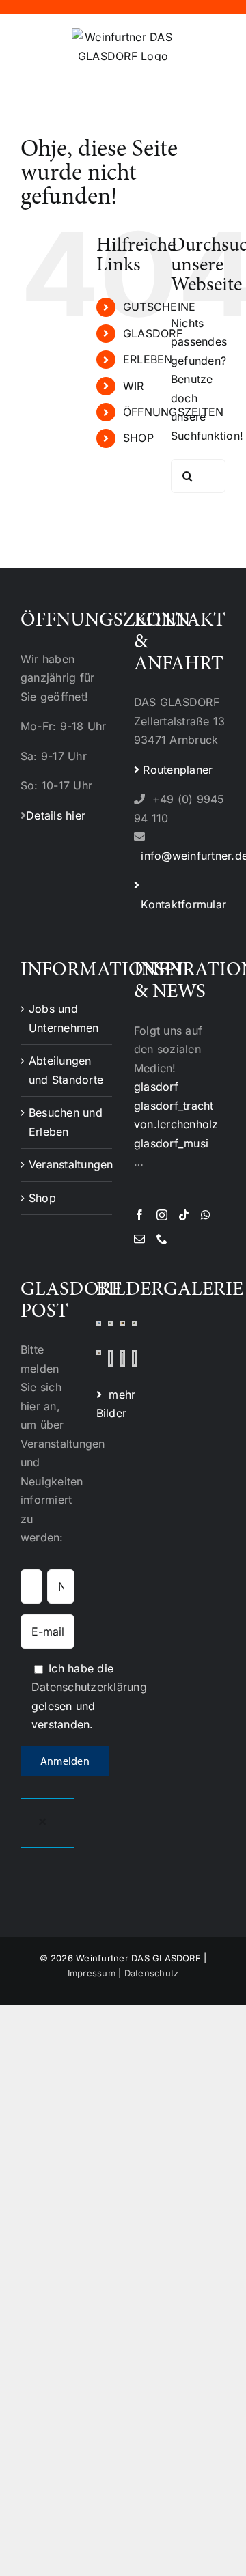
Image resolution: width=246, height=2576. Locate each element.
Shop (42, 1198)
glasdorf (156, 1087)
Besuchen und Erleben (66, 1122)
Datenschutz (152, 1973)
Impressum (92, 1973)
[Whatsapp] (206, 1215)
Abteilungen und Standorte (66, 1070)
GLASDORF (153, 333)
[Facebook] (139, 1215)
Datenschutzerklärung (89, 1687)
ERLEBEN (148, 359)
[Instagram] (162, 1215)
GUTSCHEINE (159, 307)
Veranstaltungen (67, 1164)
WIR (134, 386)
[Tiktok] (184, 1215)
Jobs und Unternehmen (64, 1018)
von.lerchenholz (176, 1124)
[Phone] (162, 1239)
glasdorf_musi (171, 1143)
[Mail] (139, 1239)
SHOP (138, 438)
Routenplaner (176, 770)
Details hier (56, 815)
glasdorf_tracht (174, 1106)
